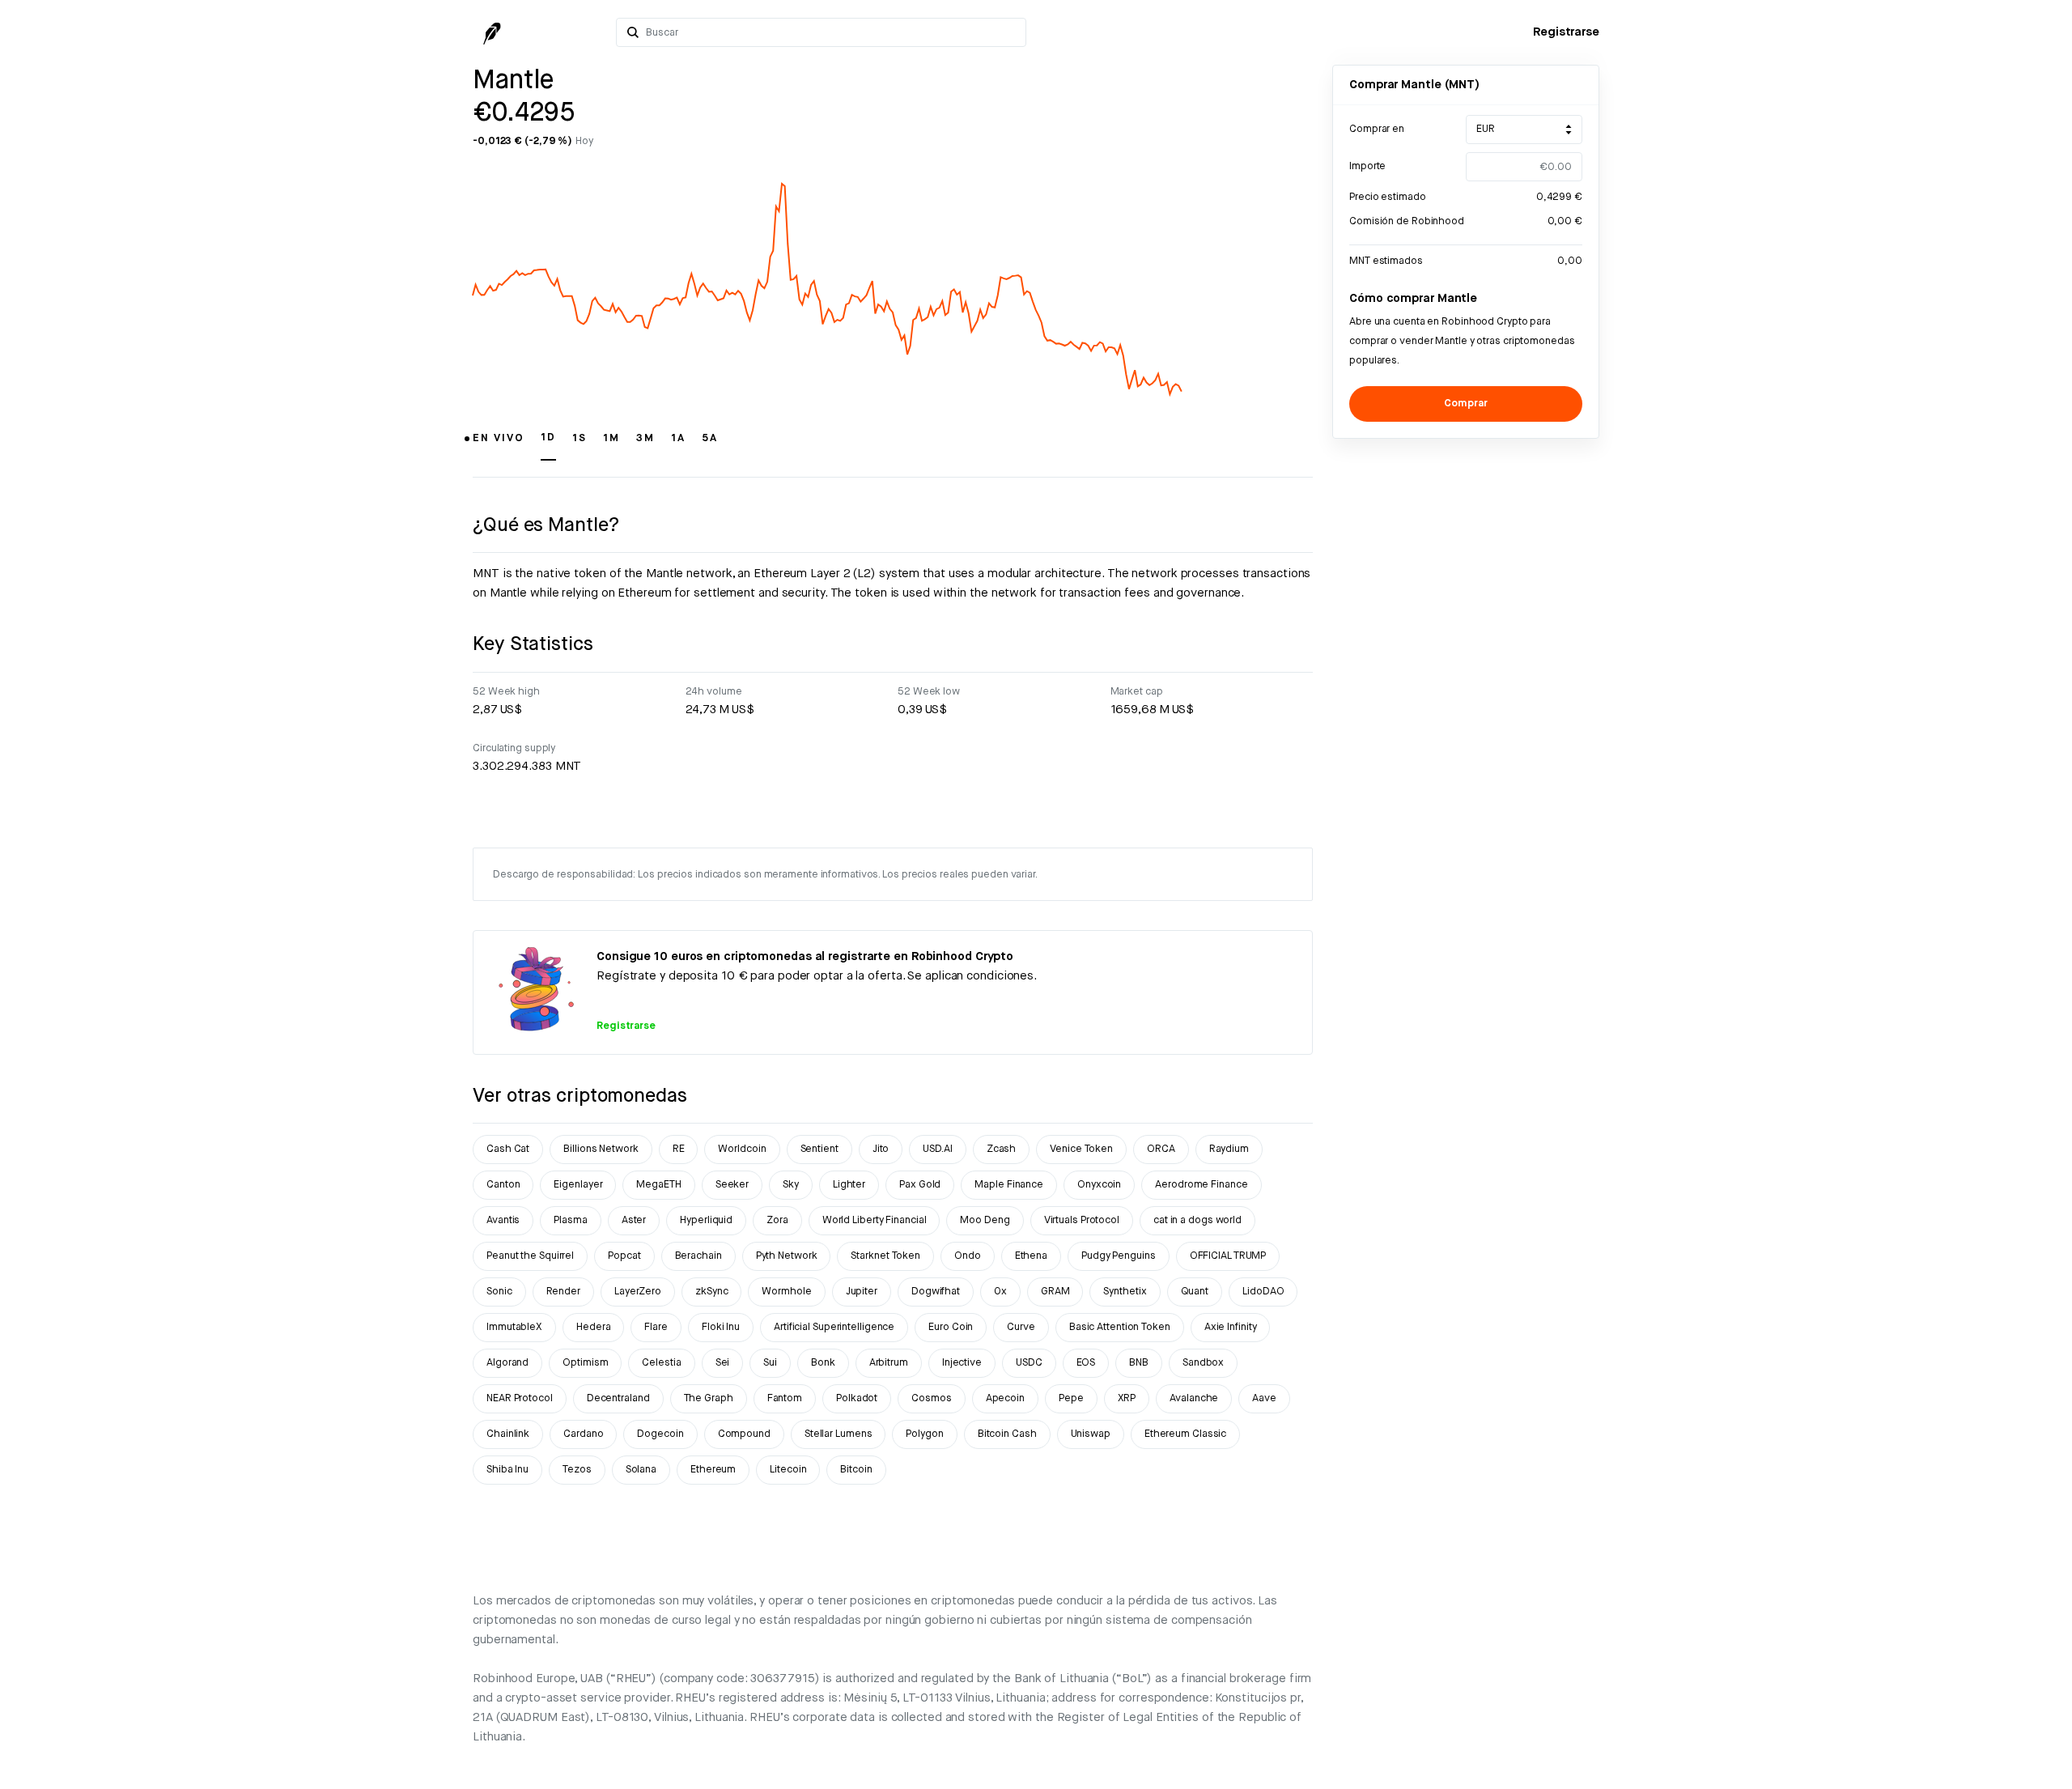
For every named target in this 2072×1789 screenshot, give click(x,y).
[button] (499, 445)
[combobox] (831, 32)
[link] (1566, 32)
